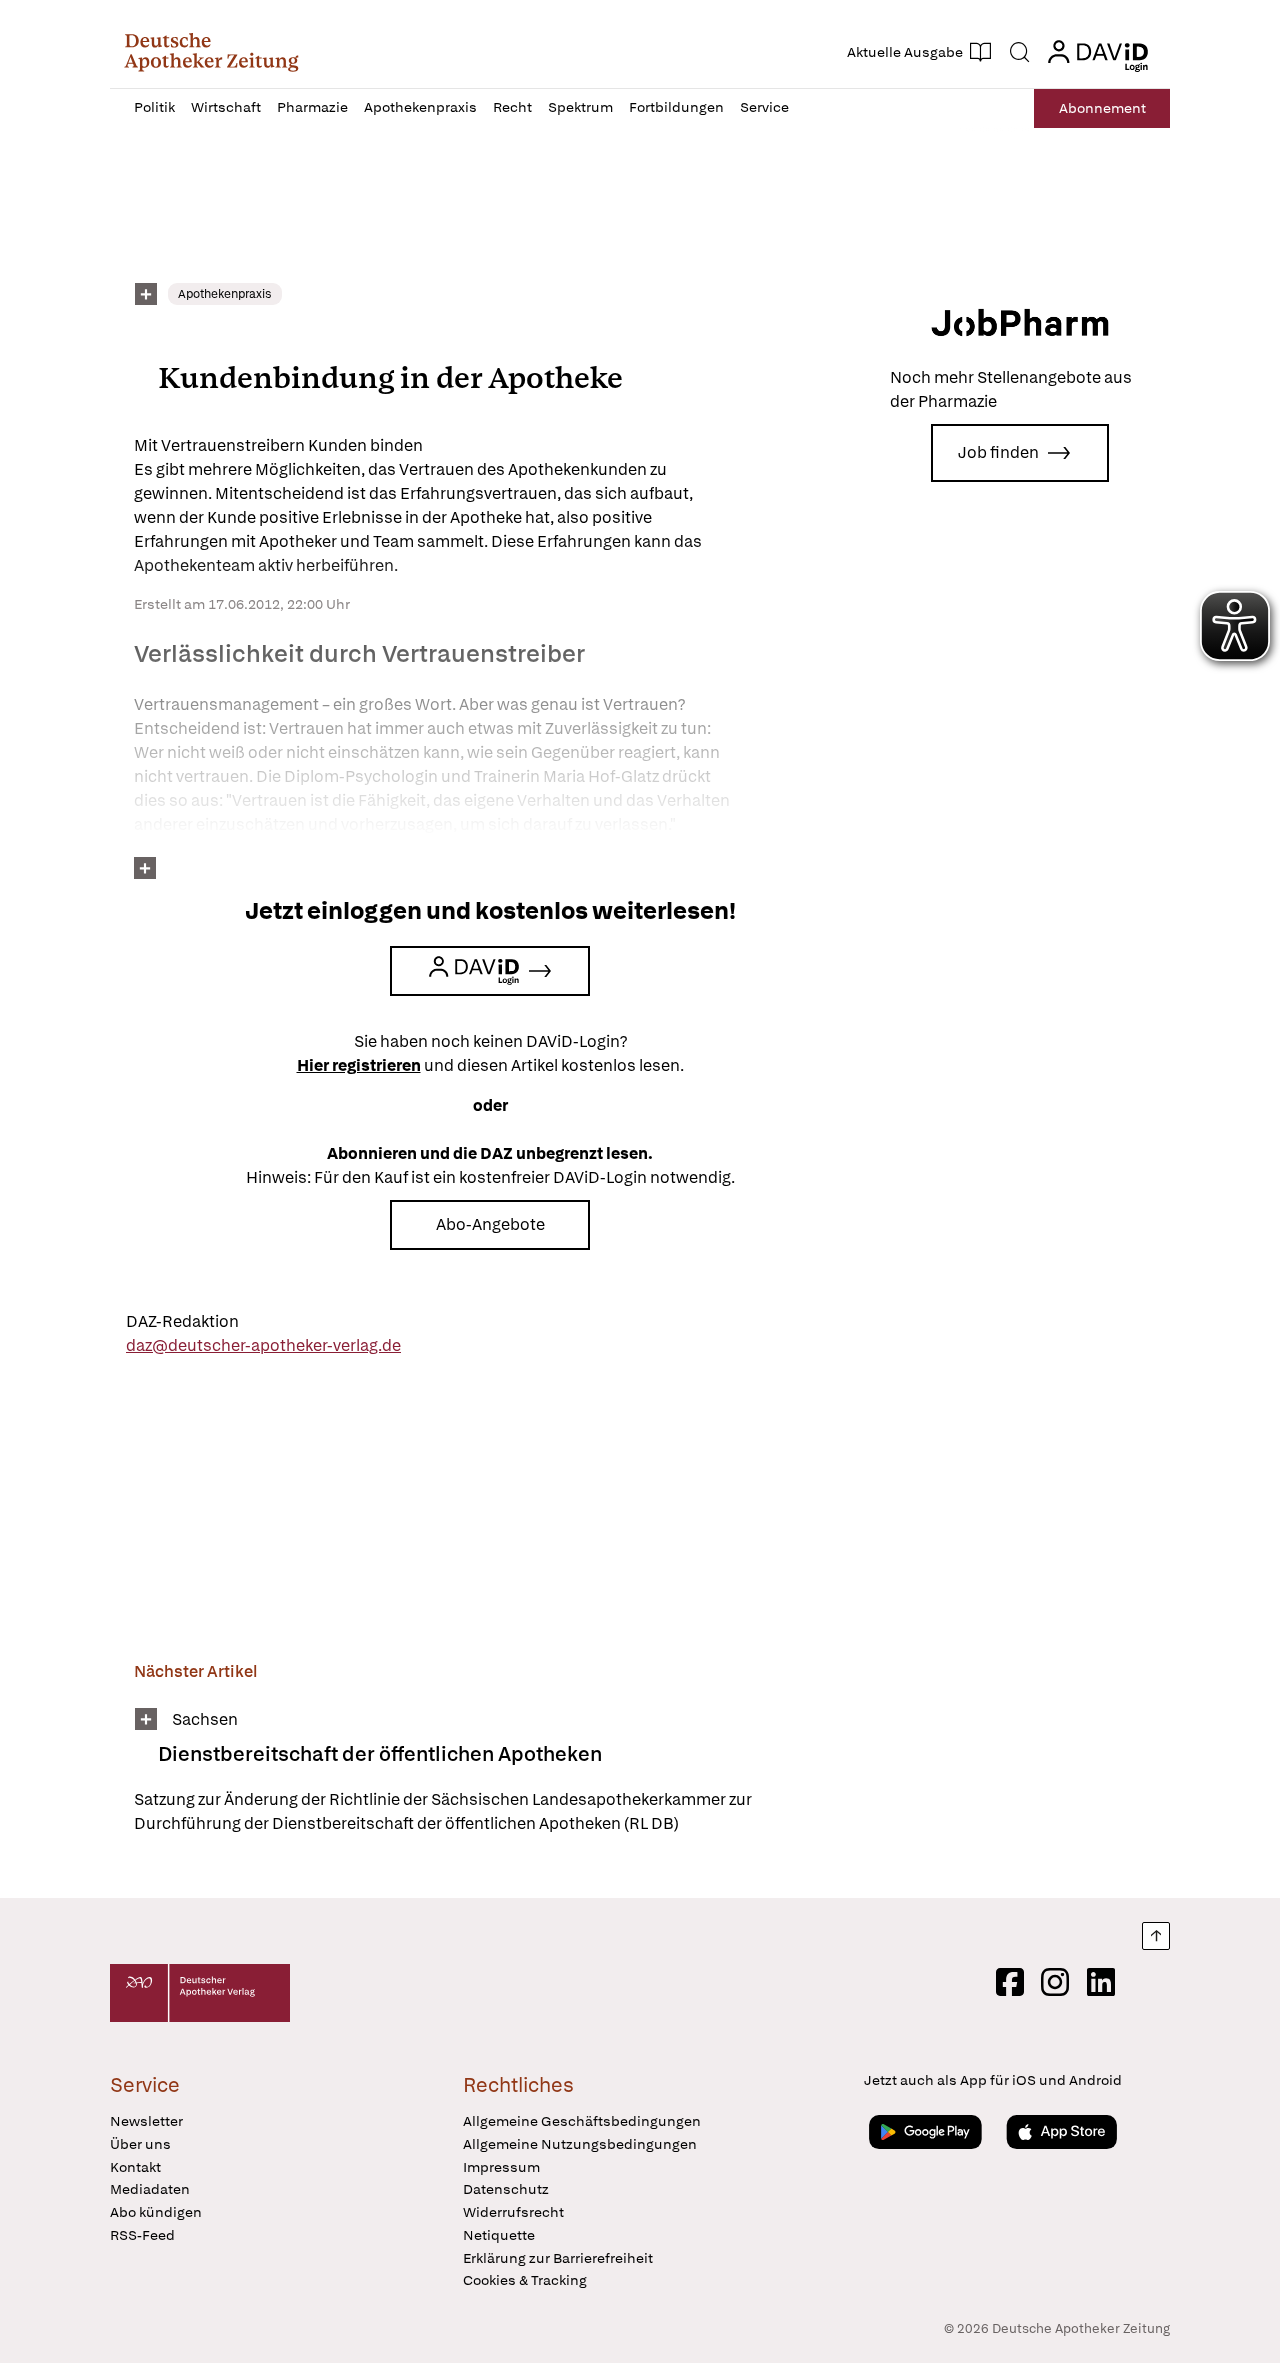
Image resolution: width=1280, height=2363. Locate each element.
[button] (211, 52)
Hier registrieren (359, 1065)
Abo (1102, 108)
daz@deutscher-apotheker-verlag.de (263, 1345)
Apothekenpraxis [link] (225, 294)
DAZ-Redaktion (182, 1321)
